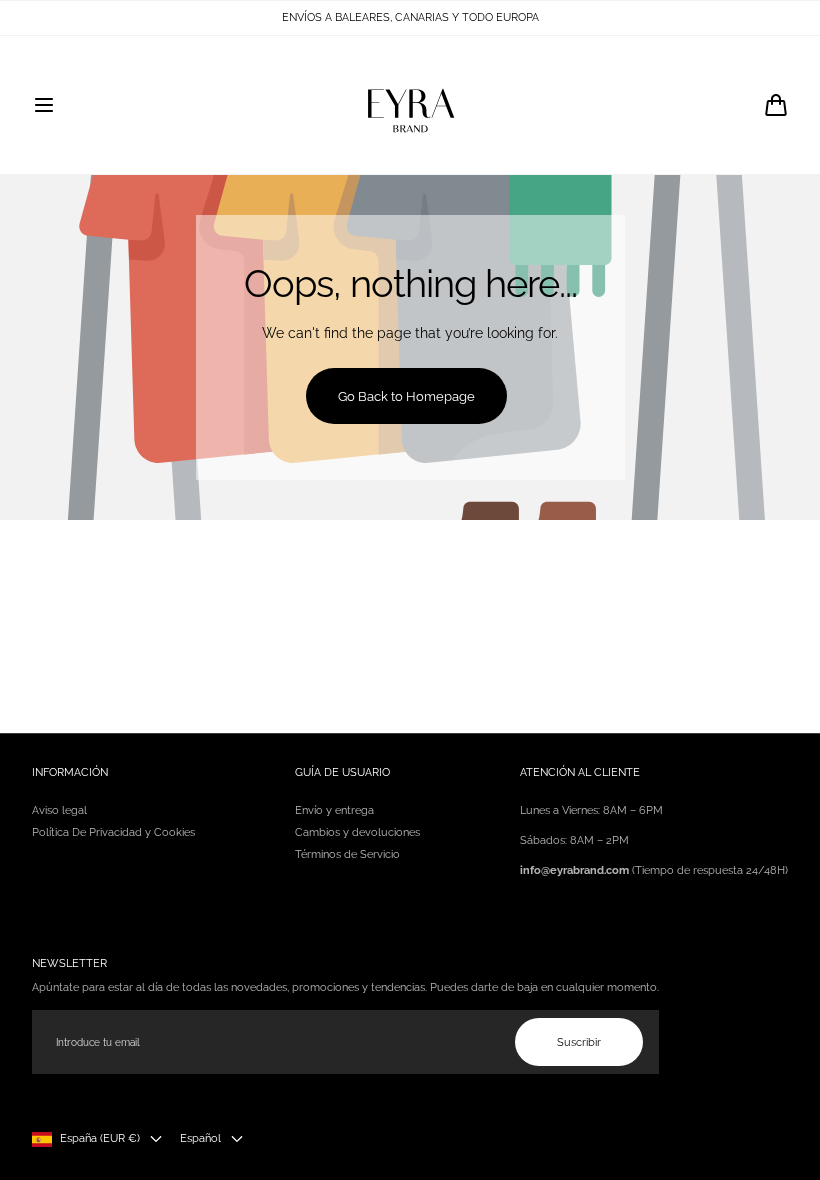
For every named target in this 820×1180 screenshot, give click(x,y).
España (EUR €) (100, 1138)
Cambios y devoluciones (357, 832)
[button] (44, 105)
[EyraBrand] (410, 105)
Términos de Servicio (347, 854)
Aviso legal (59, 810)
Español (200, 1138)
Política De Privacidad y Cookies (113, 832)
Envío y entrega (334, 810)
